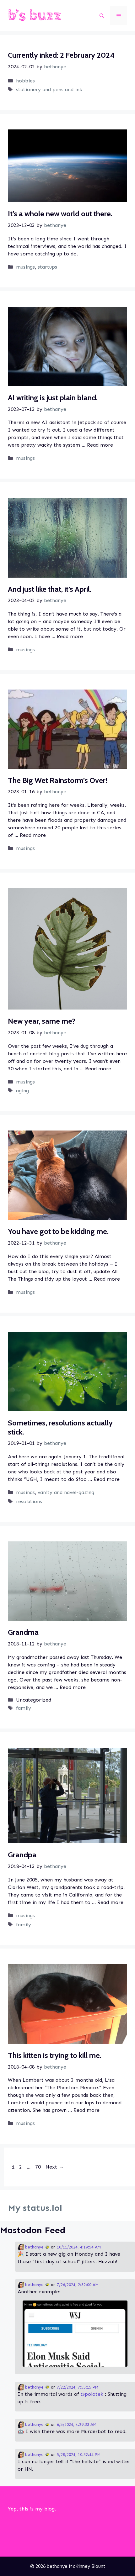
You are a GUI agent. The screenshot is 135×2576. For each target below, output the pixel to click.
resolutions (29, 1501)
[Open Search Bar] (102, 16)
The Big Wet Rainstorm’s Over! (58, 780)
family (24, 1708)
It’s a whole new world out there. (60, 214)
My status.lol (35, 2208)
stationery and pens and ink (49, 89)
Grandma (23, 1632)
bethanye (34, 2247)
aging (22, 1091)
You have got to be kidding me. (58, 1231)
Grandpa (22, 1855)
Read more (100, 445)
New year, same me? (42, 1021)
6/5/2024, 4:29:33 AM (77, 2424)
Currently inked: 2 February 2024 (61, 55)
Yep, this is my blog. (32, 2509)
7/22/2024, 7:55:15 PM (78, 2387)
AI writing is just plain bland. (53, 398)
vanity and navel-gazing (66, 1492)
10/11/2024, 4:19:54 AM (79, 2247)
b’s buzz (35, 16)
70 (39, 2167)
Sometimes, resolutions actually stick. (60, 1427)
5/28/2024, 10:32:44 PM (79, 2455)
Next (55, 2167)
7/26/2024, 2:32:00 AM (78, 2285)
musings (25, 267)
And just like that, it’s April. (50, 589)
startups (47, 267)
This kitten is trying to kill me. (55, 2055)
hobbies (25, 81)
